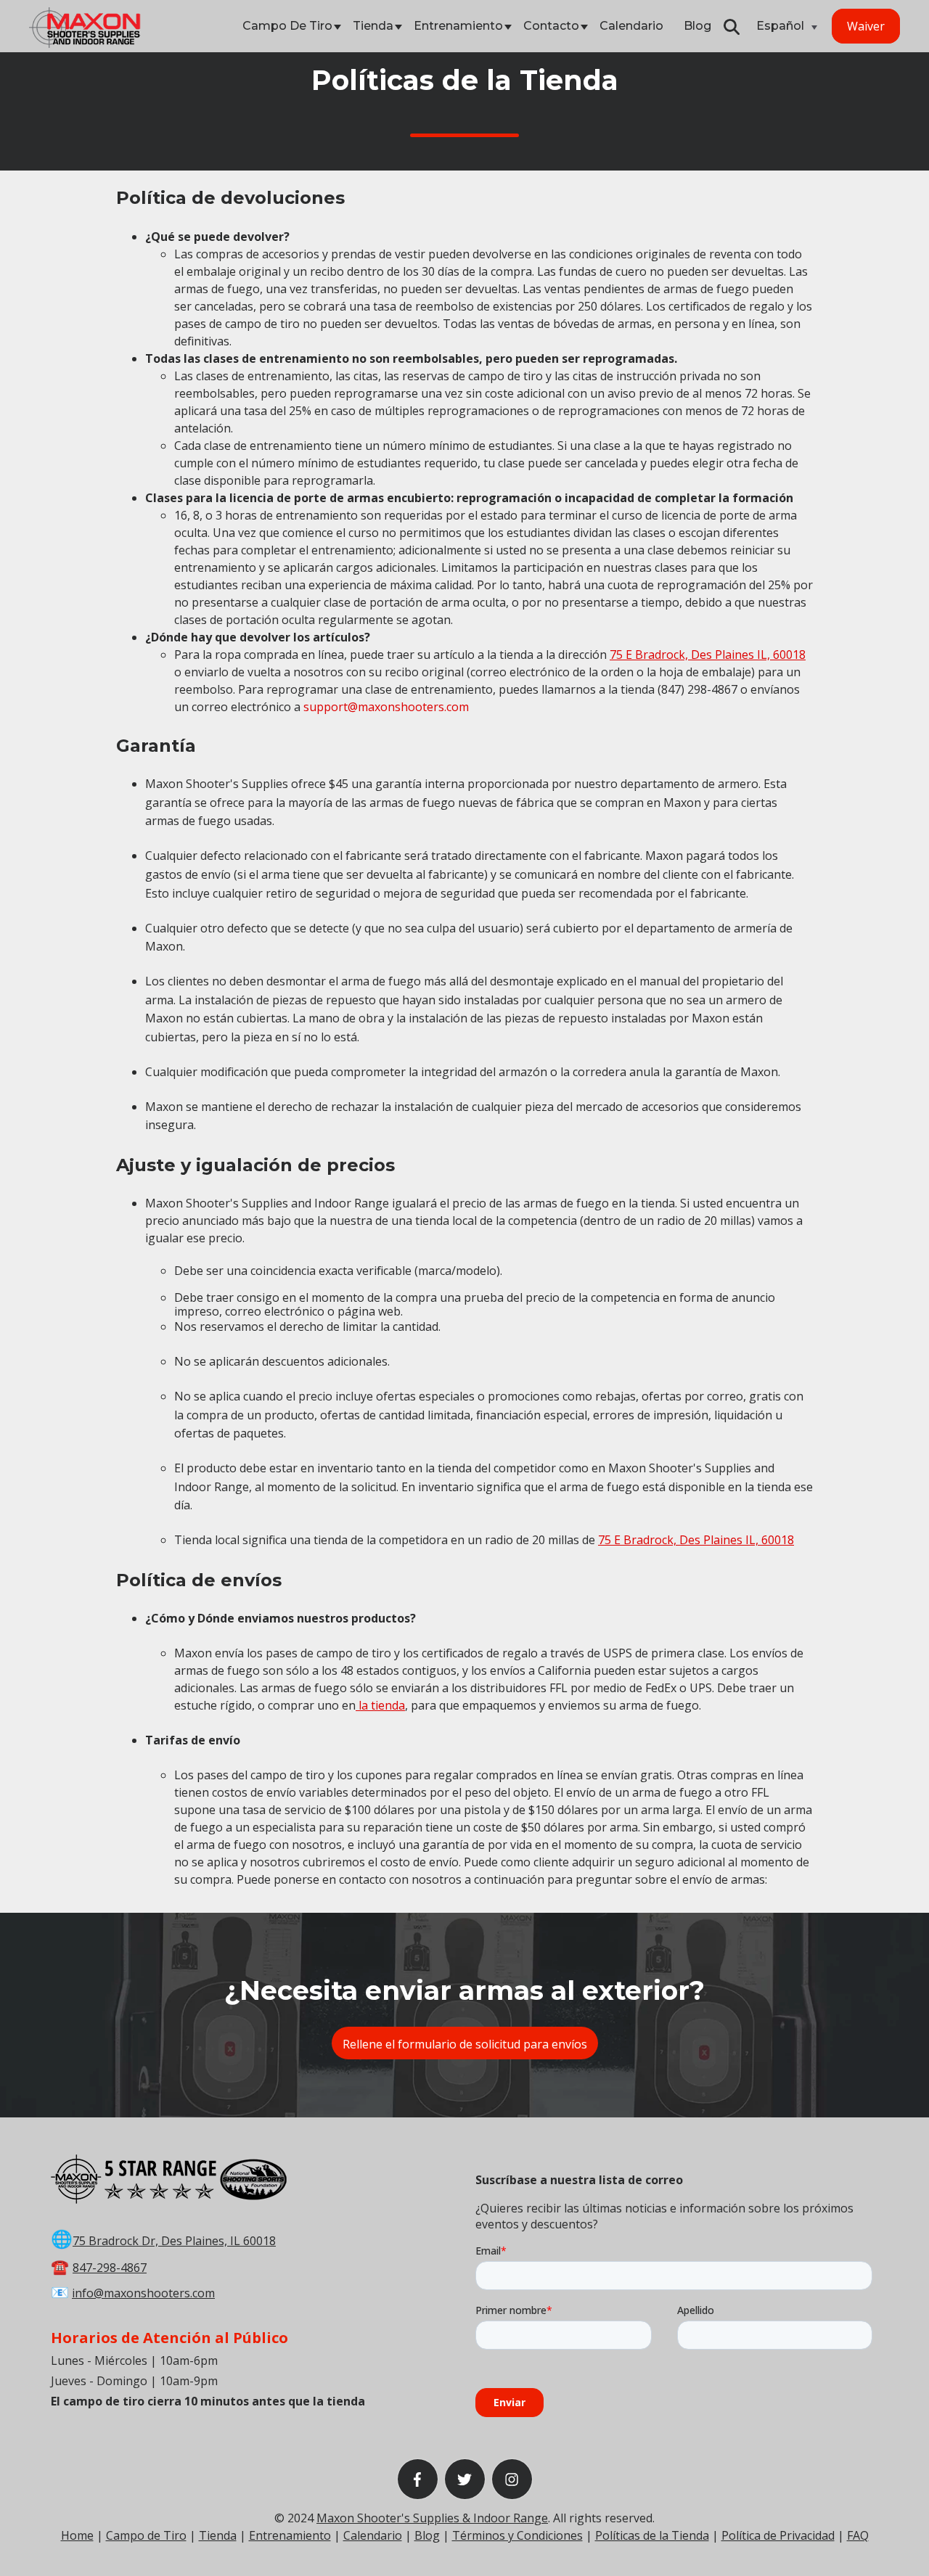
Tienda (373, 26)
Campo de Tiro (287, 26)
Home (77, 2535)
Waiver (866, 26)
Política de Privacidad (778, 2535)
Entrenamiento (458, 26)
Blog (697, 26)
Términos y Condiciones (517, 2535)
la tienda (380, 1705)
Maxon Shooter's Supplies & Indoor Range (432, 2518)
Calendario (631, 26)
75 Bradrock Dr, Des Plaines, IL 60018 (174, 2241)
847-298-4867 (110, 2268)
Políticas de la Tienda (652, 2535)
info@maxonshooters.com (143, 2293)
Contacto (551, 26)
